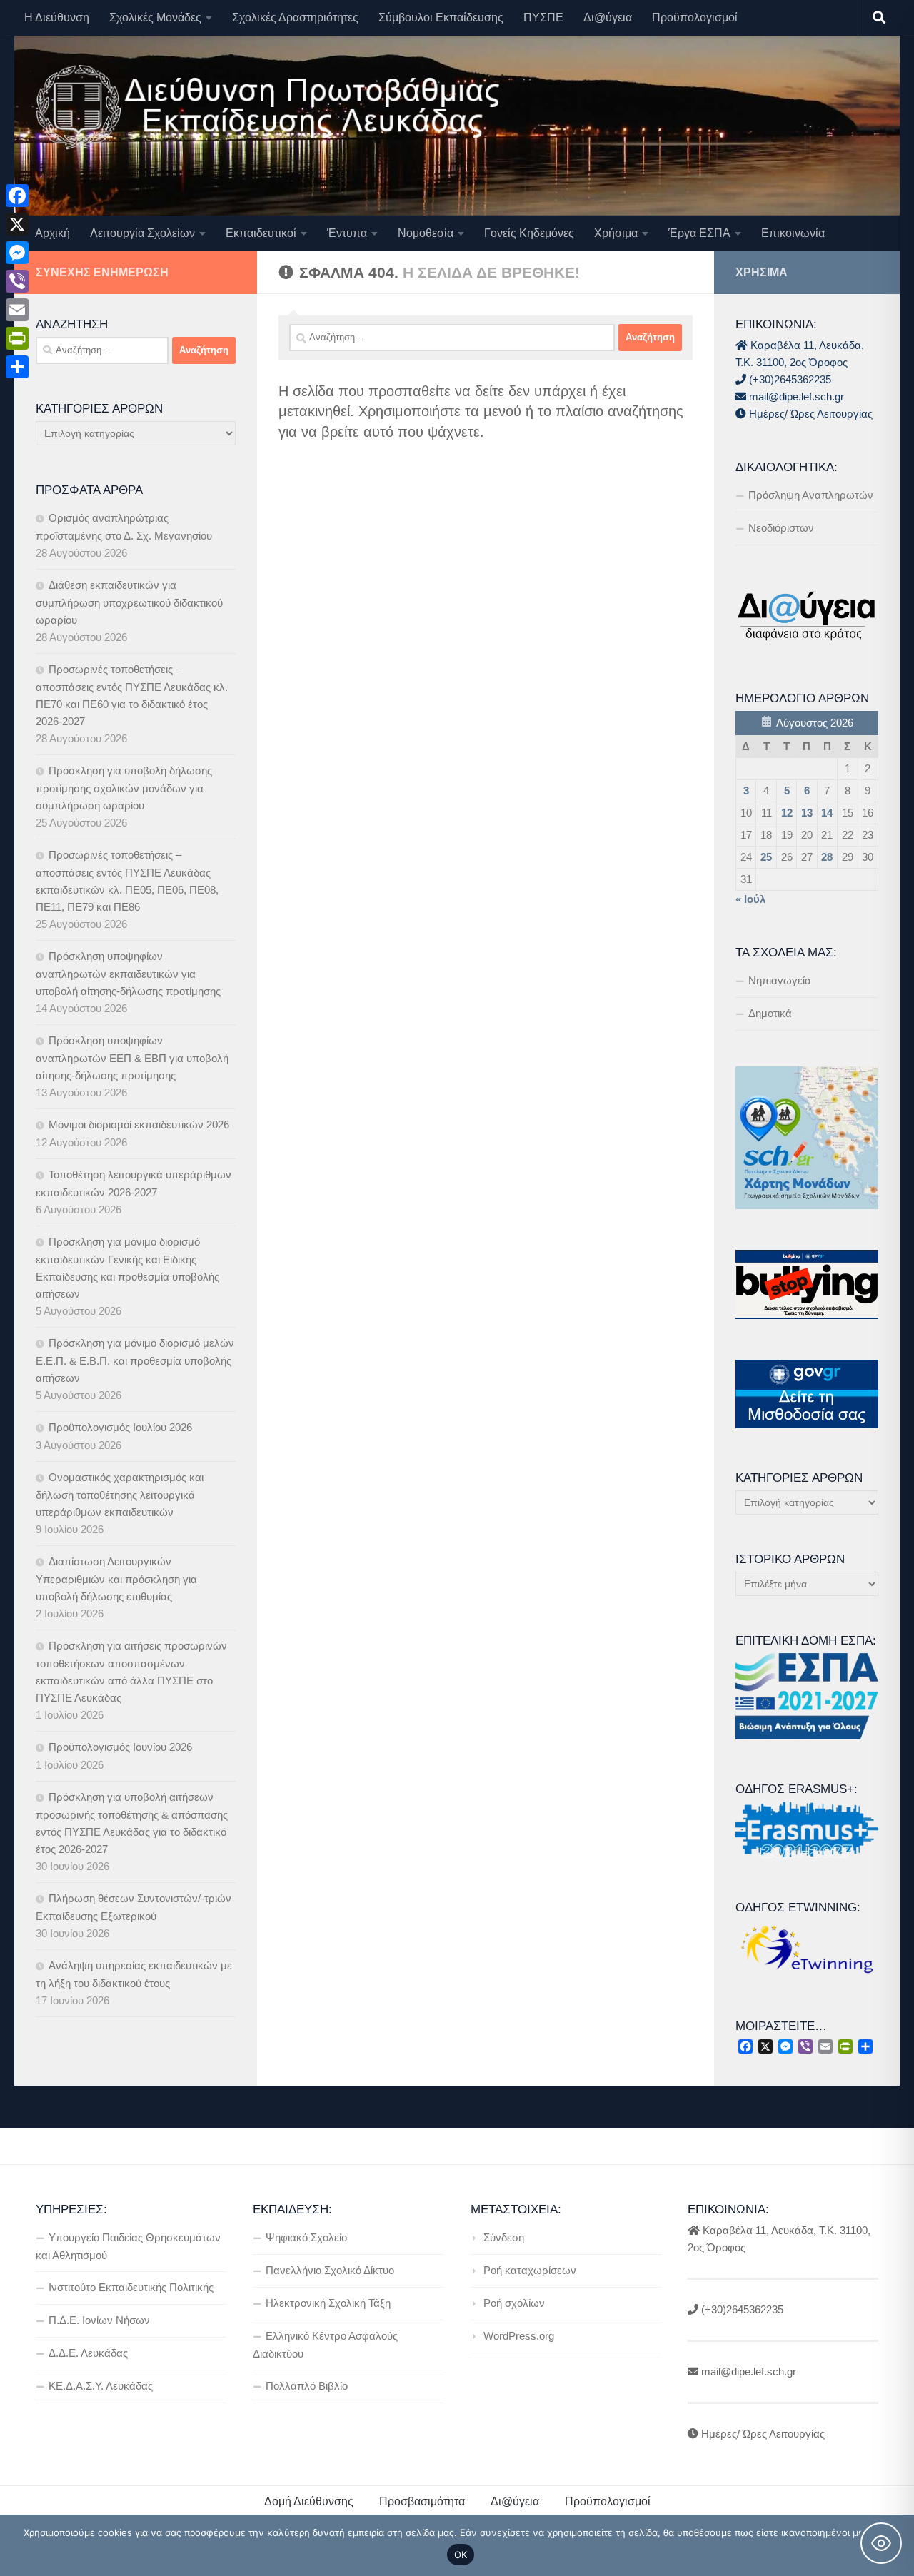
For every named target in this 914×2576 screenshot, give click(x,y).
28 (827, 857)
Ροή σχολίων (514, 2303)
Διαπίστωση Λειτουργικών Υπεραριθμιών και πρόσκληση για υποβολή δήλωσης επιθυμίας (116, 1579)
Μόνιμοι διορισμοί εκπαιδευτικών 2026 (139, 1125)
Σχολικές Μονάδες (155, 17)
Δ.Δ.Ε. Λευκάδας (88, 2353)
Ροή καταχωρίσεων (530, 2270)
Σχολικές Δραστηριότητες (295, 17)
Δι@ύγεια (608, 17)
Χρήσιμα (616, 233)
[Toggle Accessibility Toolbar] (881, 2543)
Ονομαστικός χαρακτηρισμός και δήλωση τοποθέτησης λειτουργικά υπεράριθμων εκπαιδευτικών (120, 1495)
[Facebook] (17, 196)
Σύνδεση (504, 2237)
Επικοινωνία (793, 233)
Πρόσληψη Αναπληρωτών (811, 495)
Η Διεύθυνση (57, 17)
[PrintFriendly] (17, 338)
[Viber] (17, 281)
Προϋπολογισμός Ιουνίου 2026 (120, 1747)
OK (461, 2555)
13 (807, 813)
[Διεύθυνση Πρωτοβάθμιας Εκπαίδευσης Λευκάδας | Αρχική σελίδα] (268, 107)
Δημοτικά (770, 1013)
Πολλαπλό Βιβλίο (307, 2386)
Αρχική (52, 233)
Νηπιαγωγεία (780, 980)
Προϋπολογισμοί (695, 17)
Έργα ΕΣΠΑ (699, 233)
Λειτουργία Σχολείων (142, 233)
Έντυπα (347, 233)
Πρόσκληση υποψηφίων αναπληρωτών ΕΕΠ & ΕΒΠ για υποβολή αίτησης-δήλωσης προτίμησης (132, 1058)
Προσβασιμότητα (422, 2501)
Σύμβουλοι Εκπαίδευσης (441, 17)
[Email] (17, 310)
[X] (17, 224)
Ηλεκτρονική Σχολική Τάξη (328, 2303)
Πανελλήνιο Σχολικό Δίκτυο (330, 2270)
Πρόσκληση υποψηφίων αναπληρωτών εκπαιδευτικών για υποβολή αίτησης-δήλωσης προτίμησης (128, 974)
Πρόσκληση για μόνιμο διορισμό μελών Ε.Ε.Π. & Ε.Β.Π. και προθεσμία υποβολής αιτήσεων (135, 1360)
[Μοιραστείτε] (17, 367)
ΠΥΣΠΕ (543, 17)
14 (827, 813)
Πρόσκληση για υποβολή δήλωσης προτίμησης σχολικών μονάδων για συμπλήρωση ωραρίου (124, 788)
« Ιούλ (750, 899)
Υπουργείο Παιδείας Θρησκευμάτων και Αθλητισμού (128, 2246)
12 (787, 813)
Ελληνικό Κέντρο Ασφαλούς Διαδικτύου (325, 2345)
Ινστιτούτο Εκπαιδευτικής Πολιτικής (131, 2287)
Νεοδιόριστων (781, 528)
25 (766, 857)
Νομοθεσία (426, 233)
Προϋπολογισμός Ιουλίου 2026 (120, 1427)
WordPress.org (519, 2336)
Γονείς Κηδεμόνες (529, 233)
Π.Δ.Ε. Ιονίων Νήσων (99, 2320)
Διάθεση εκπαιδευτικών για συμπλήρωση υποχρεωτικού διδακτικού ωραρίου (129, 602)
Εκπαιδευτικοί (261, 233)
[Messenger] (17, 253)
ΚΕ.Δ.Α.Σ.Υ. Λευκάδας (101, 2386)
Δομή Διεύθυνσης (309, 2501)
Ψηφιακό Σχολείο (306, 2237)
